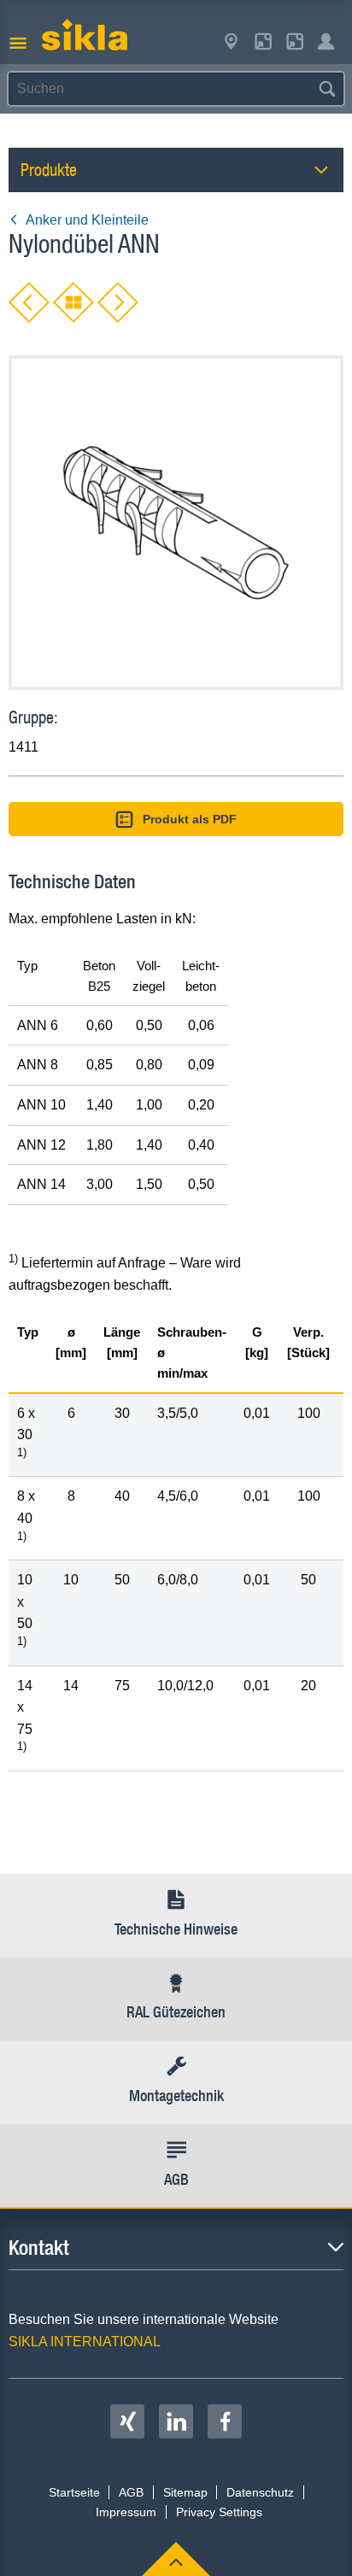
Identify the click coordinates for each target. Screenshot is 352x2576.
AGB (131, 2492)
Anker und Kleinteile (87, 220)
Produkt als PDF (190, 819)
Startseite (74, 2492)
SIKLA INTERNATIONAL (85, 2342)
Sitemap (185, 2492)
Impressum (126, 2512)
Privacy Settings (219, 2512)
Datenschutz (260, 2492)
